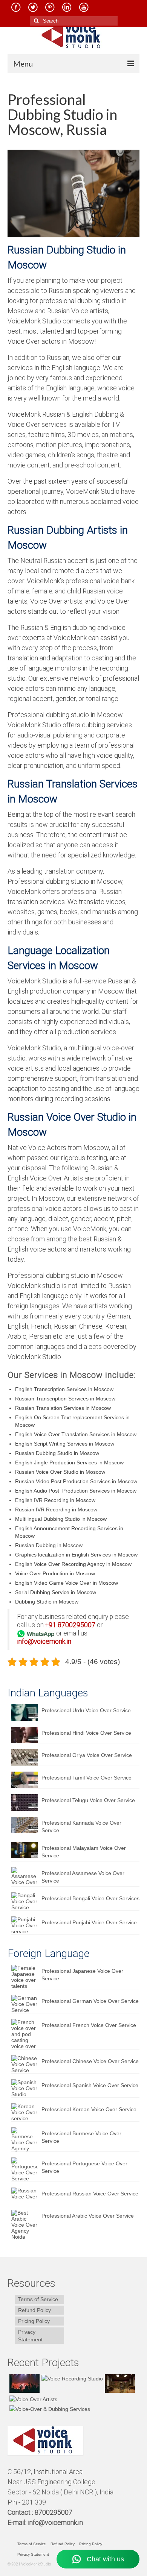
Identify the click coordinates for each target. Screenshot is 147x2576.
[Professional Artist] (71, 2378)
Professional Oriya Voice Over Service (87, 1755)
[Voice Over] (49, 2409)
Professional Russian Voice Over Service (90, 2194)
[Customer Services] (24, 2383)
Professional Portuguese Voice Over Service (84, 2167)
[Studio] (32, 2399)
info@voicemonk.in (55, 2522)
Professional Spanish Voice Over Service (90, 2085)
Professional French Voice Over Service (89, 2025)
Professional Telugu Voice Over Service (88, 1800)
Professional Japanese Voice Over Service (82, 1975)
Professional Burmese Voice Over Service (81, 2137)
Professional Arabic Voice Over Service (88, 2216)
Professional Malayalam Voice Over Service (84, 1852)
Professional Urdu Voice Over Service (86, 1710)
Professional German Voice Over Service (90, 2001)
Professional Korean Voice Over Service (89, 2109)
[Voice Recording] (119, 2383)
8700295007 (77, 1625)
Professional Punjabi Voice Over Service (89, 1922)
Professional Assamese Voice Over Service (83, 1877)
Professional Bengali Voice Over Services (90, 1898)
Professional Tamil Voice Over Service (87, 1778)
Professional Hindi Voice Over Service (86, 1733)
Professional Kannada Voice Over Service (81, 1827)
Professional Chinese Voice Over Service (90, 2061)
